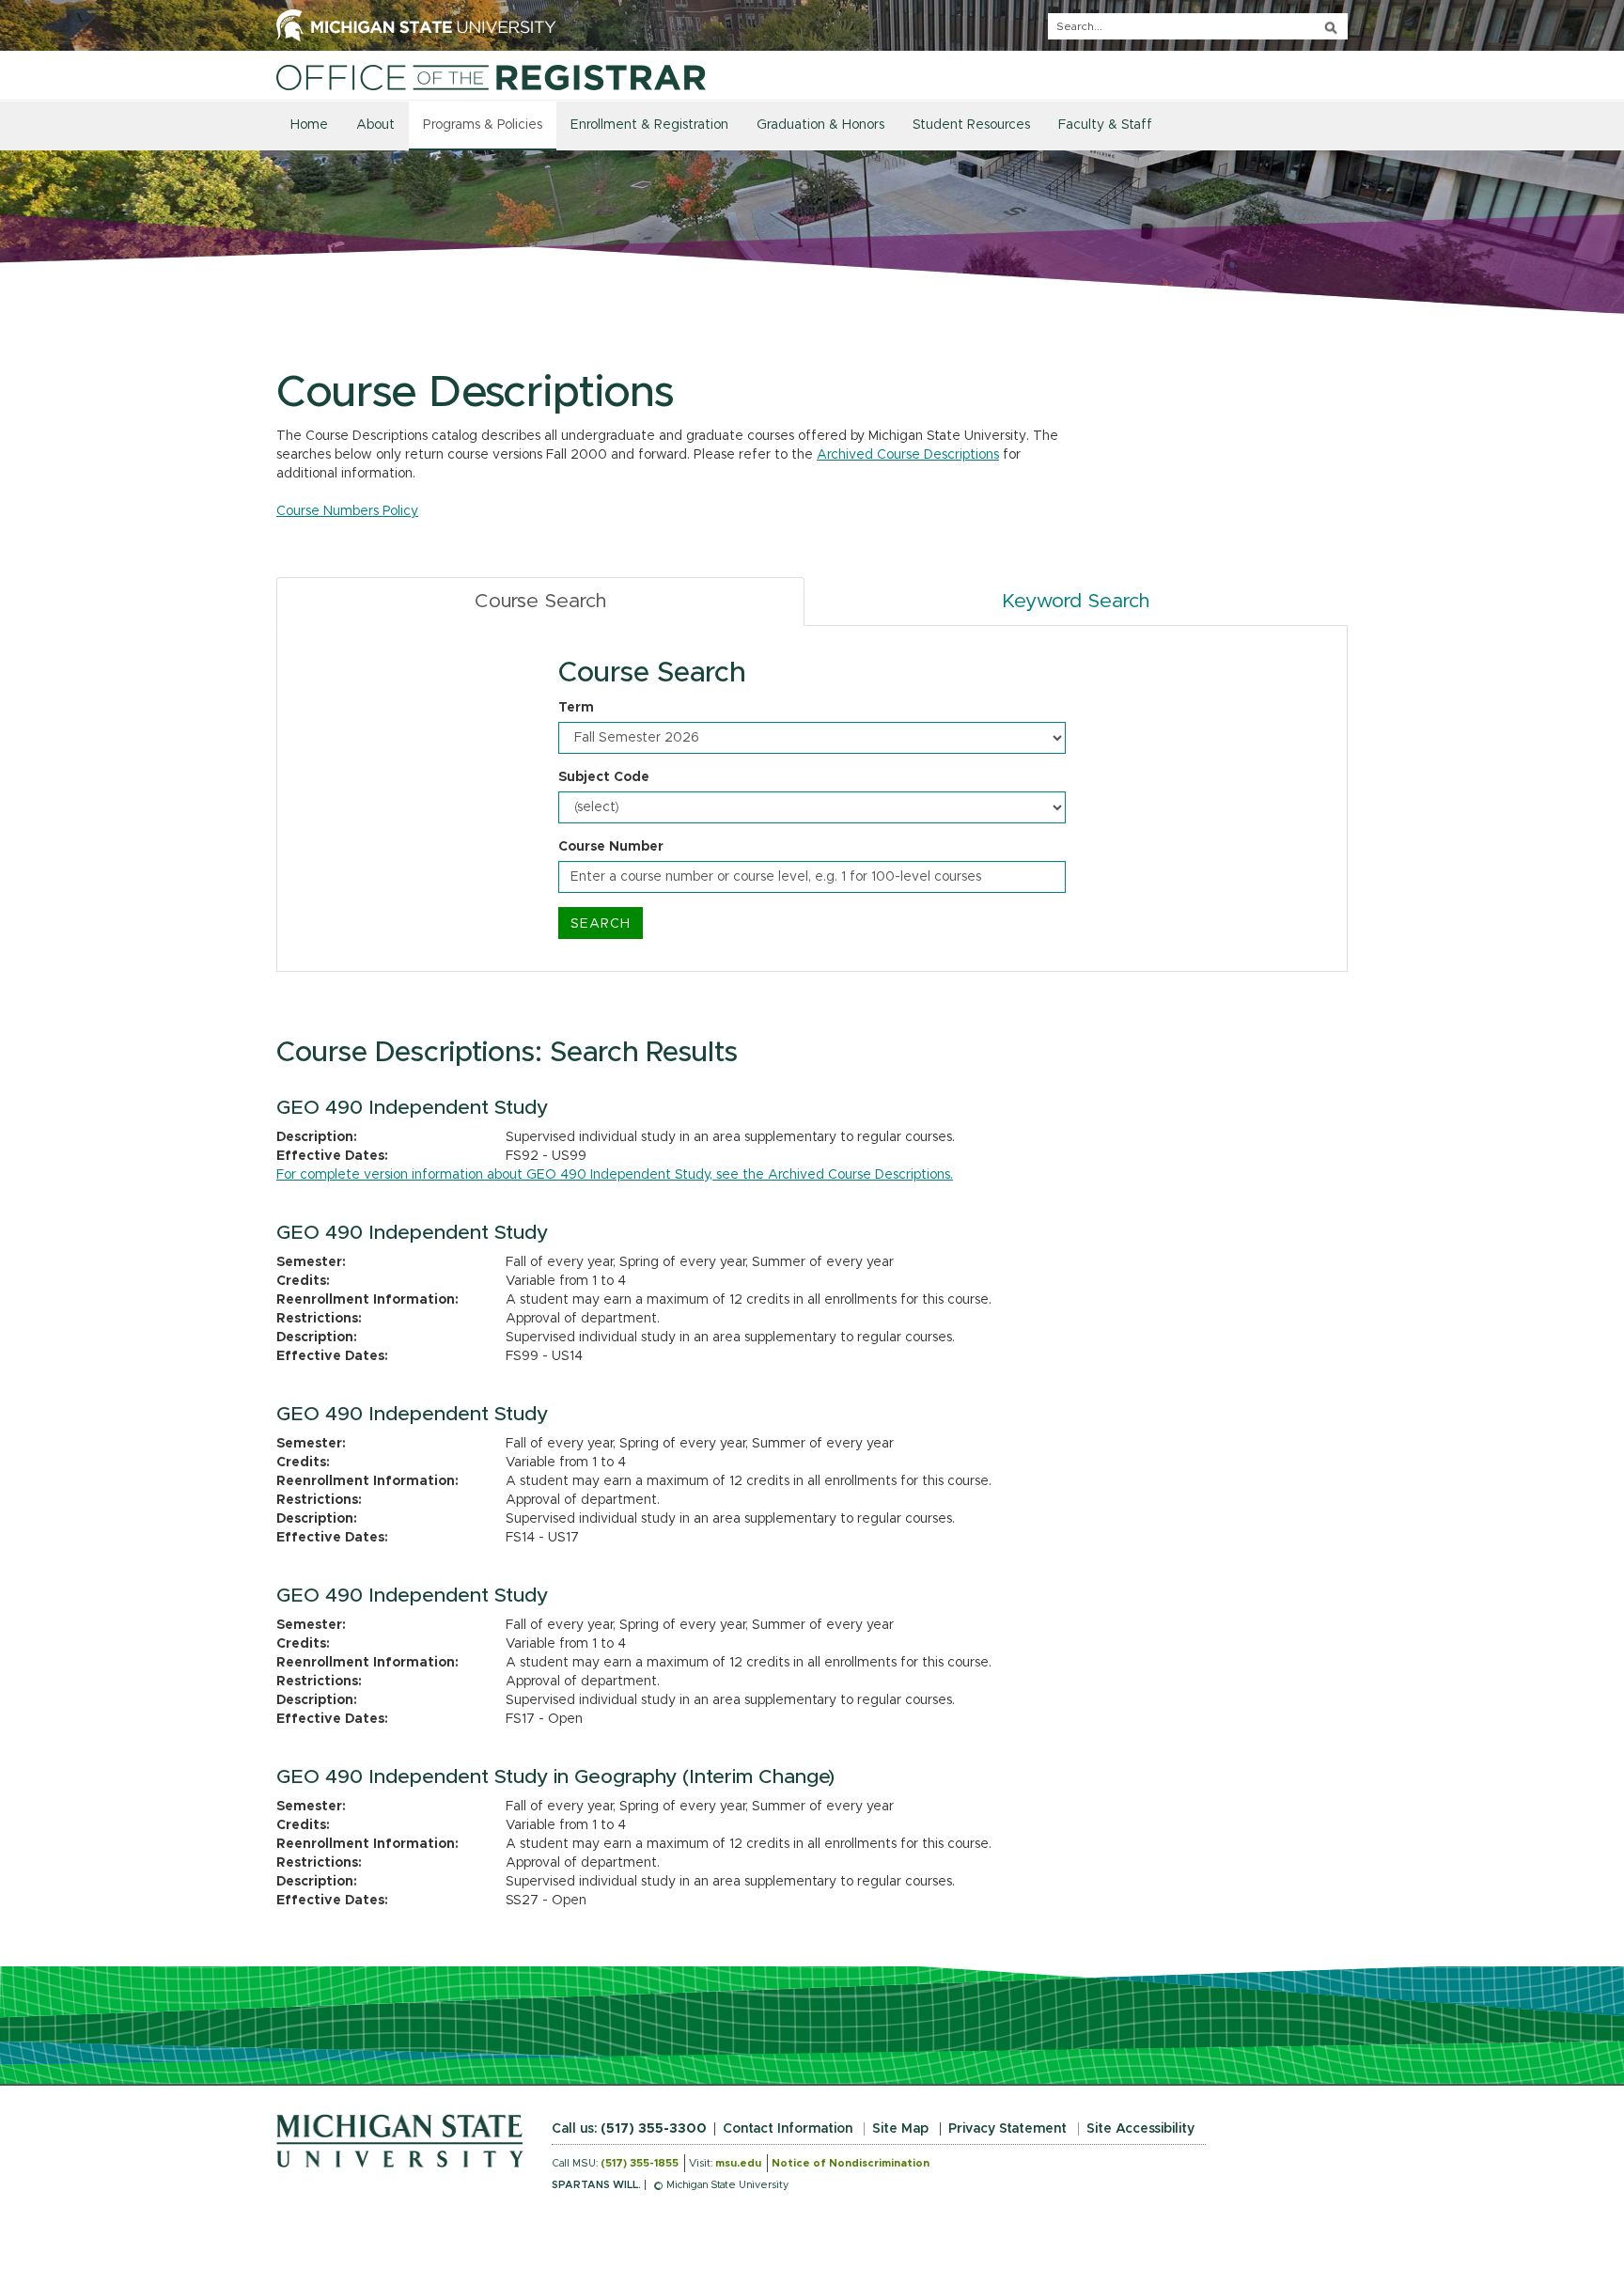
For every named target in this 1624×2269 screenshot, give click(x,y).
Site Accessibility (1140, 2129)
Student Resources (971, 125)
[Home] (491, 77)
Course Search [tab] (540, 601)
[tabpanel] (812, 799)
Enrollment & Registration (649, 125)
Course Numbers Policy (347, 511)
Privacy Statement (1007, 2129)
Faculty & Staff (1105, 125)
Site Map (900, 2129)
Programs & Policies (483, 125)
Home (309, 125)
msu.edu (738, 2163)
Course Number (611, 847)
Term (576, 708)
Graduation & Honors (820, 125)
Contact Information (788, 2129)
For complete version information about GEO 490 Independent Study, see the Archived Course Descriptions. (615, 1175)
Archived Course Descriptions (908, 455)
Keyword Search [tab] (1076, 601)
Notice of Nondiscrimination (851, 2163)
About (375, 125)
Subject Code (604, 777)
